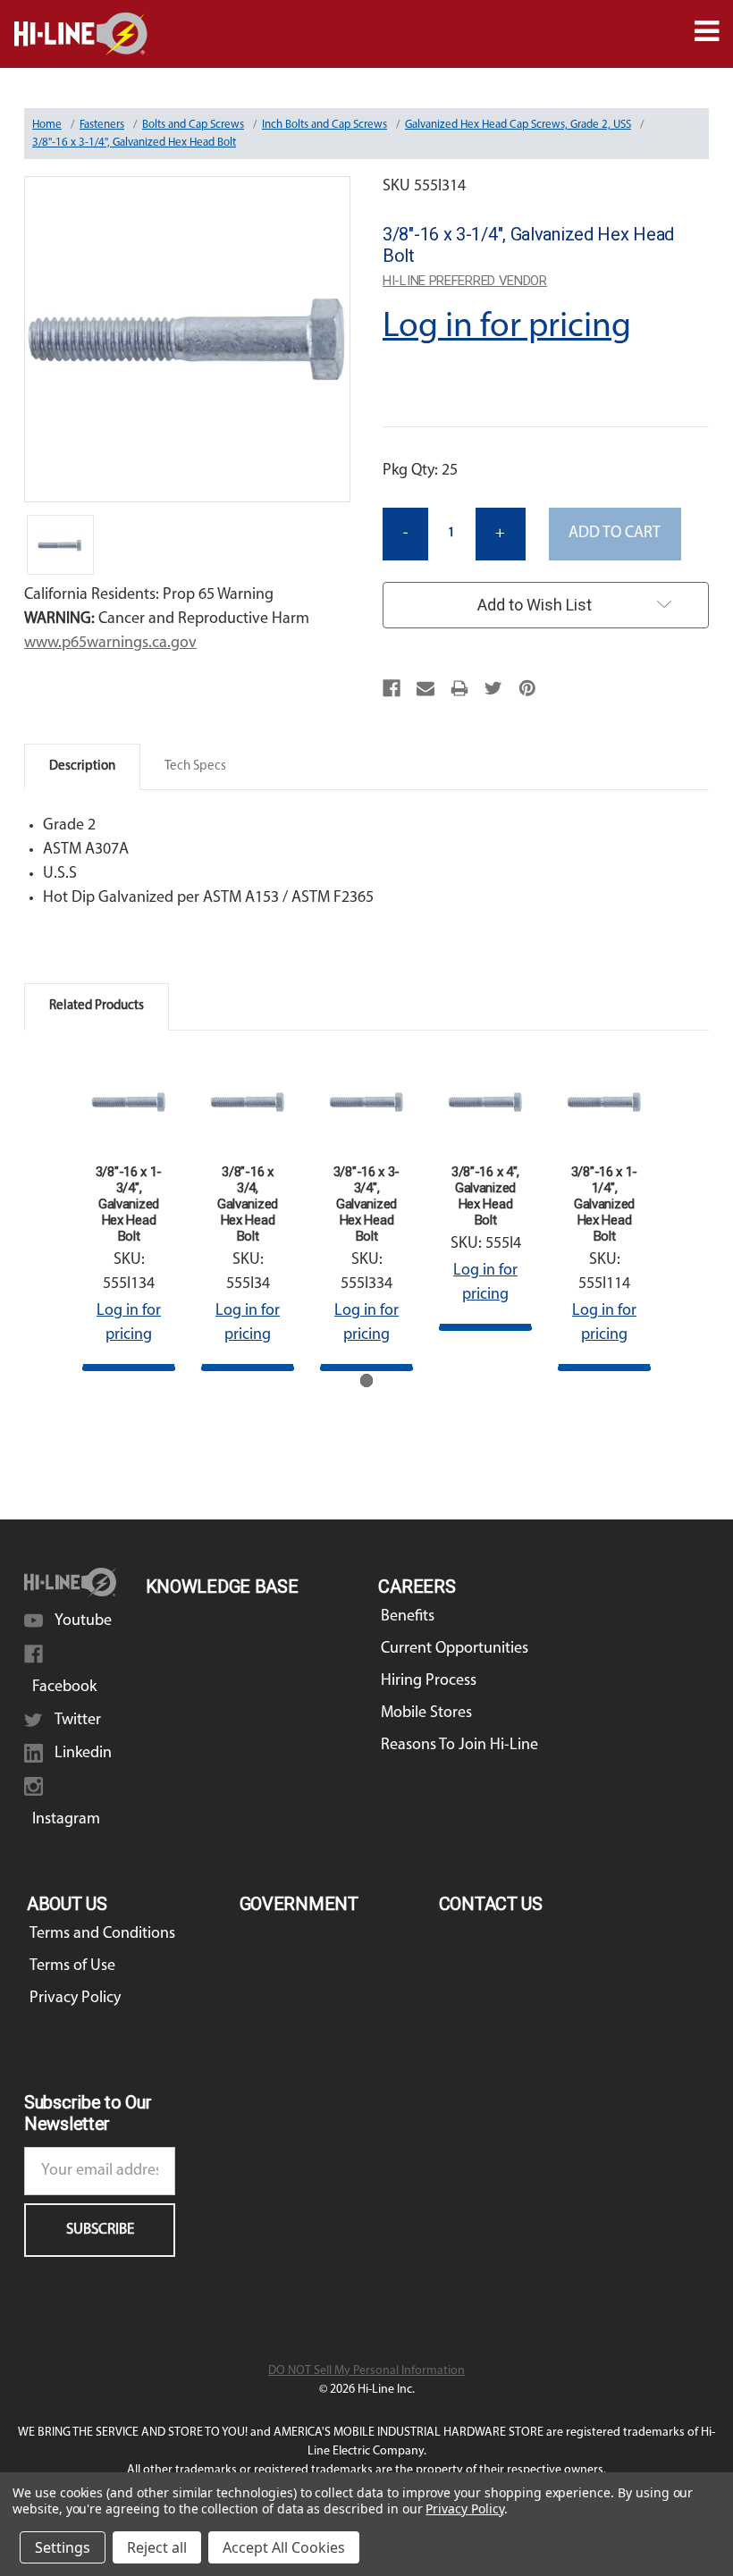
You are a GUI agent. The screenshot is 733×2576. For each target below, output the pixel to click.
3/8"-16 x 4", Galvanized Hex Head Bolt (485, 1196)
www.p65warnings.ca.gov (110, 644)
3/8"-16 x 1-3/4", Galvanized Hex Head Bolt (129, 1204)
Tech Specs (195, 766)
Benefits (408, 1617)
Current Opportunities (455, 1649)
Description (82, 766)
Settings (63, 2547)
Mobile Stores (426, 1713)
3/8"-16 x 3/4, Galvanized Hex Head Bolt (248, 1204)
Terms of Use (72, 1966)
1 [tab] (367, 1381)
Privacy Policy (75, 1999)
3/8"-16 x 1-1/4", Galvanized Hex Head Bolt (604, 1204)
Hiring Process (429, 1681)
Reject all (157, 2547)
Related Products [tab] (97, 1006)
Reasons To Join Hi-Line (459, 1746)
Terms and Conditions (102, 1934)
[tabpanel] (129, 1213)
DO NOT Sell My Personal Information (366, 2371)
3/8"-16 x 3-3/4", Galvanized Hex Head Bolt (366, 1204)
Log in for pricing (507, 327)
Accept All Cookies (284, 2547)
